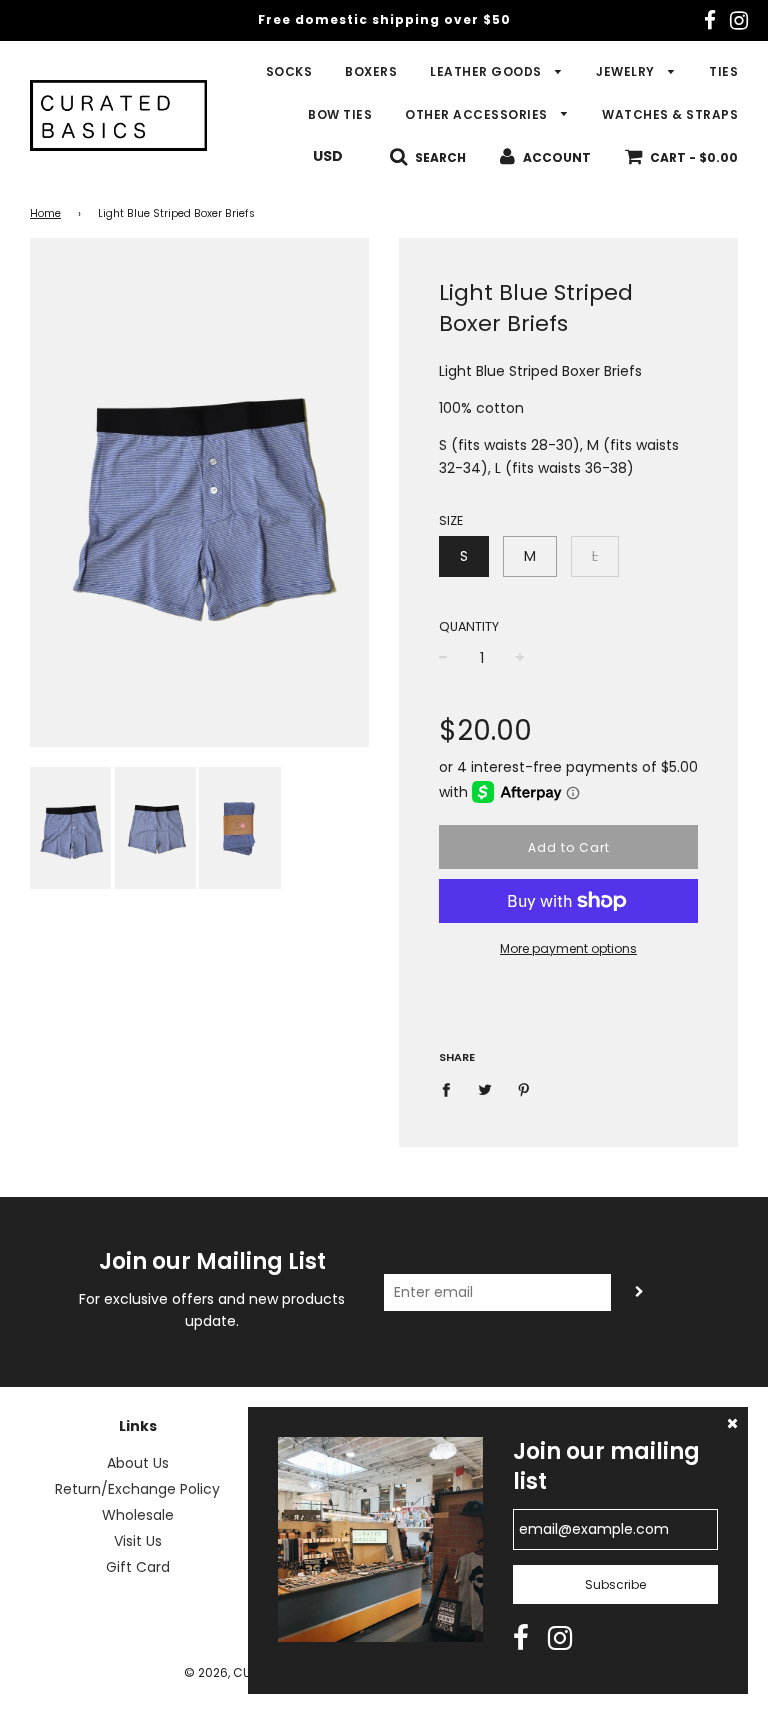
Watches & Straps (670, 114)
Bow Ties (340, 114)
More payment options (568, 948)
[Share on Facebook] (451, 1088)
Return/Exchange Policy (137, 1489)
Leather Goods (487, 71)
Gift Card (138, 1567)
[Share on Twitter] (485, 1088)
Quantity (469, 626)
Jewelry (627, 71)
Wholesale (138, 1515)
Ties (723, 71)
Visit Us (138, 1541)
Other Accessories (478, 114)
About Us (138, 1463)
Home (45, 213)
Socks (289, 71)
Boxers (371, 71)
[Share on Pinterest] (524, 1088)
